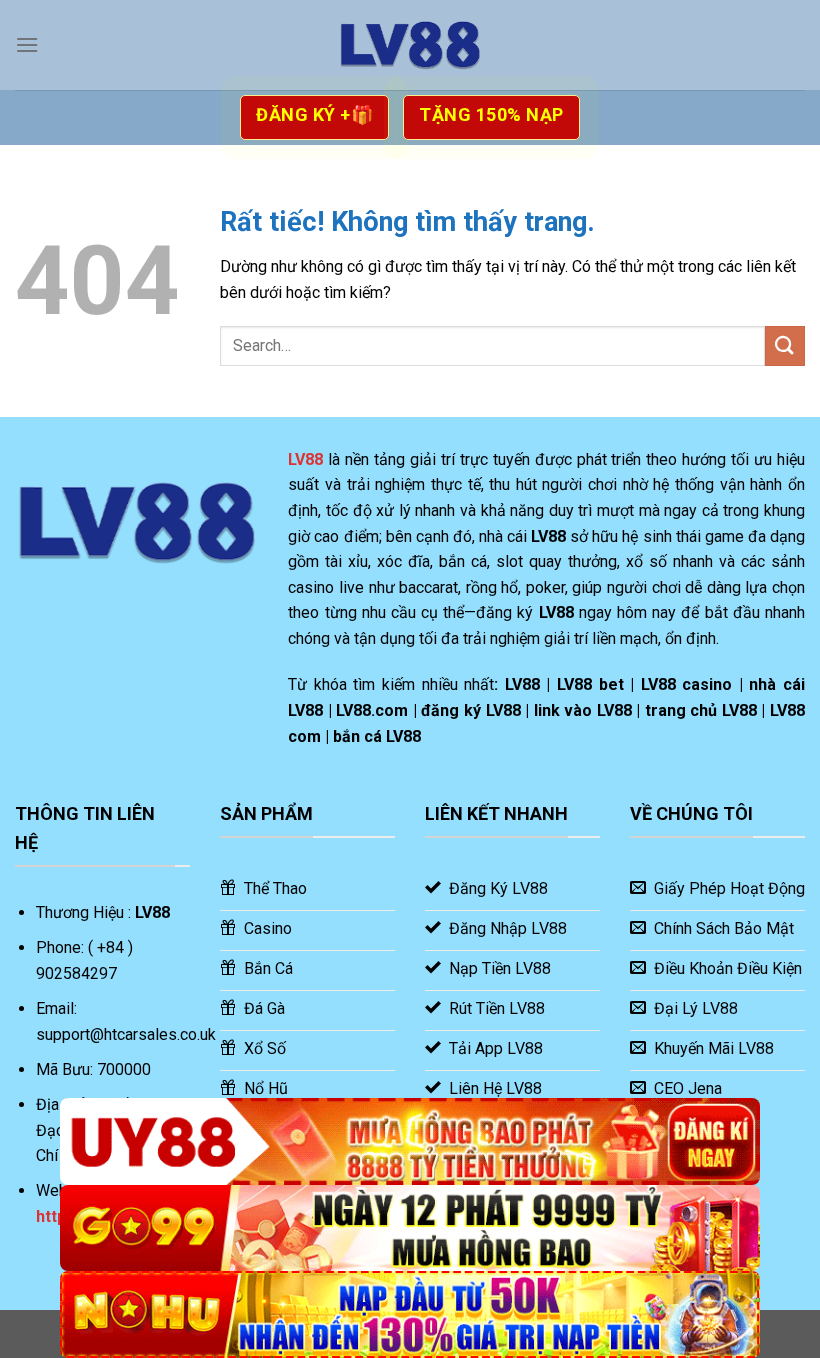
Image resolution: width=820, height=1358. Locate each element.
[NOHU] (410, 1314)
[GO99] (410, 1228)
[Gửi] (785, 345)
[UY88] (410, 1141)
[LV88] (410, 45)
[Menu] (27, 44)
